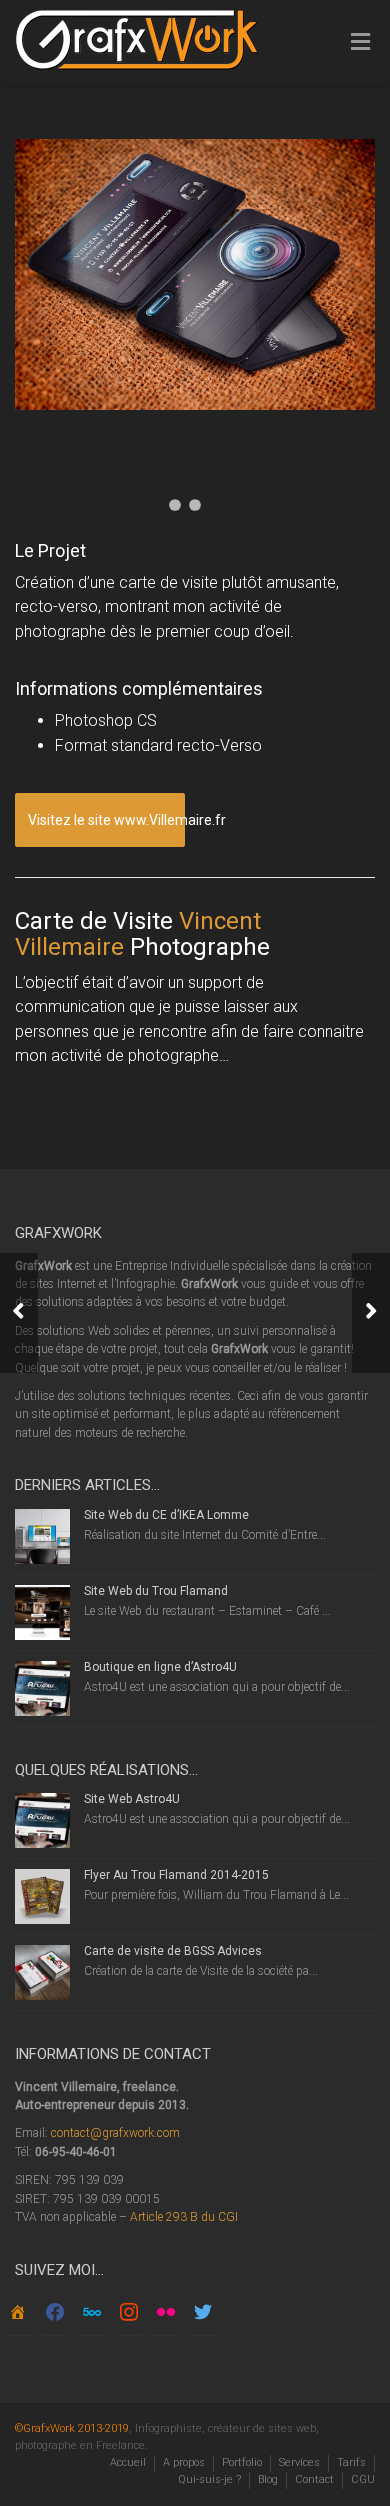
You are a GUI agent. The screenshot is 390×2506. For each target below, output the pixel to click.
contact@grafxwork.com (115, 2133)
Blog (268, 2479)
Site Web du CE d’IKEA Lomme (166, 1515)
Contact (314, 2479)
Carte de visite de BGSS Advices (173, 1951)
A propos (184, 2462)
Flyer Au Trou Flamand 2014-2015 (176, 1875)
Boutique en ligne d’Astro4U (160, 1667)
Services (299, 2462)
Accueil (128, 2462)
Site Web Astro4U (132, 1799)
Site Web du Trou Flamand (156, 1591)
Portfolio (242, 2462)
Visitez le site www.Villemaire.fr (106, 820)
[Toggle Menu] (360, 43)
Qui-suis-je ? (209, 2479)
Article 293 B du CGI (184, 2217)
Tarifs (351, 2462)
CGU (363, 2479)
